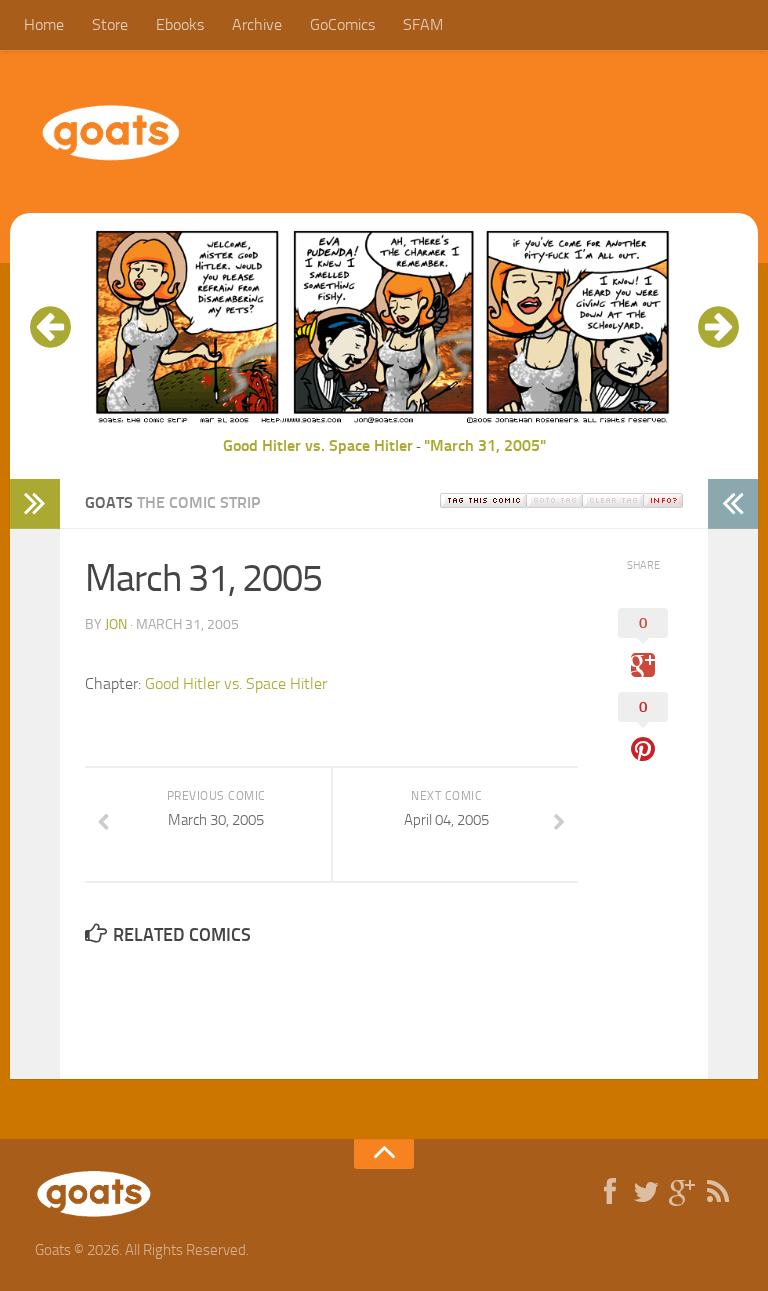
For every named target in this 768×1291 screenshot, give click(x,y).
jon (116, 624)
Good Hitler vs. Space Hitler (318, 445)
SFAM (423, 24)
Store (110, 24)
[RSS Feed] (718, 1193)
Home (44, 24)
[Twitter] (646, 1193)
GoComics (342, 24)
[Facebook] (610, 1193)
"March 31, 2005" (485, 445)
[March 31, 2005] (384, 421)
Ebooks (180, 24)
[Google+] (682, 1193)
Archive (257, 24)
